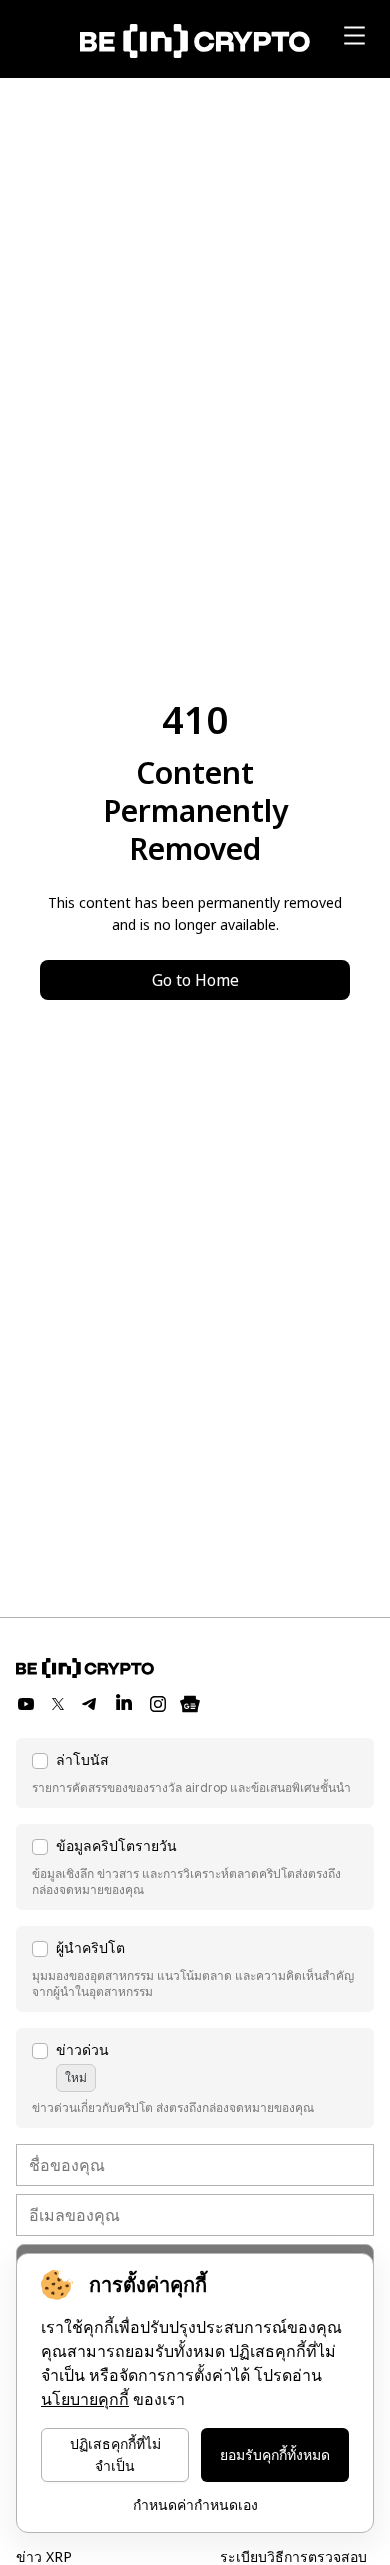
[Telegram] (90, 1704)
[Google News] (190, 1704)
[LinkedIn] (124, 1704)
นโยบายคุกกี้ (85, 2399)
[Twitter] (58, 1704)
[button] (195, 1773)
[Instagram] (158, 1704)
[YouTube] (26, 1704)
